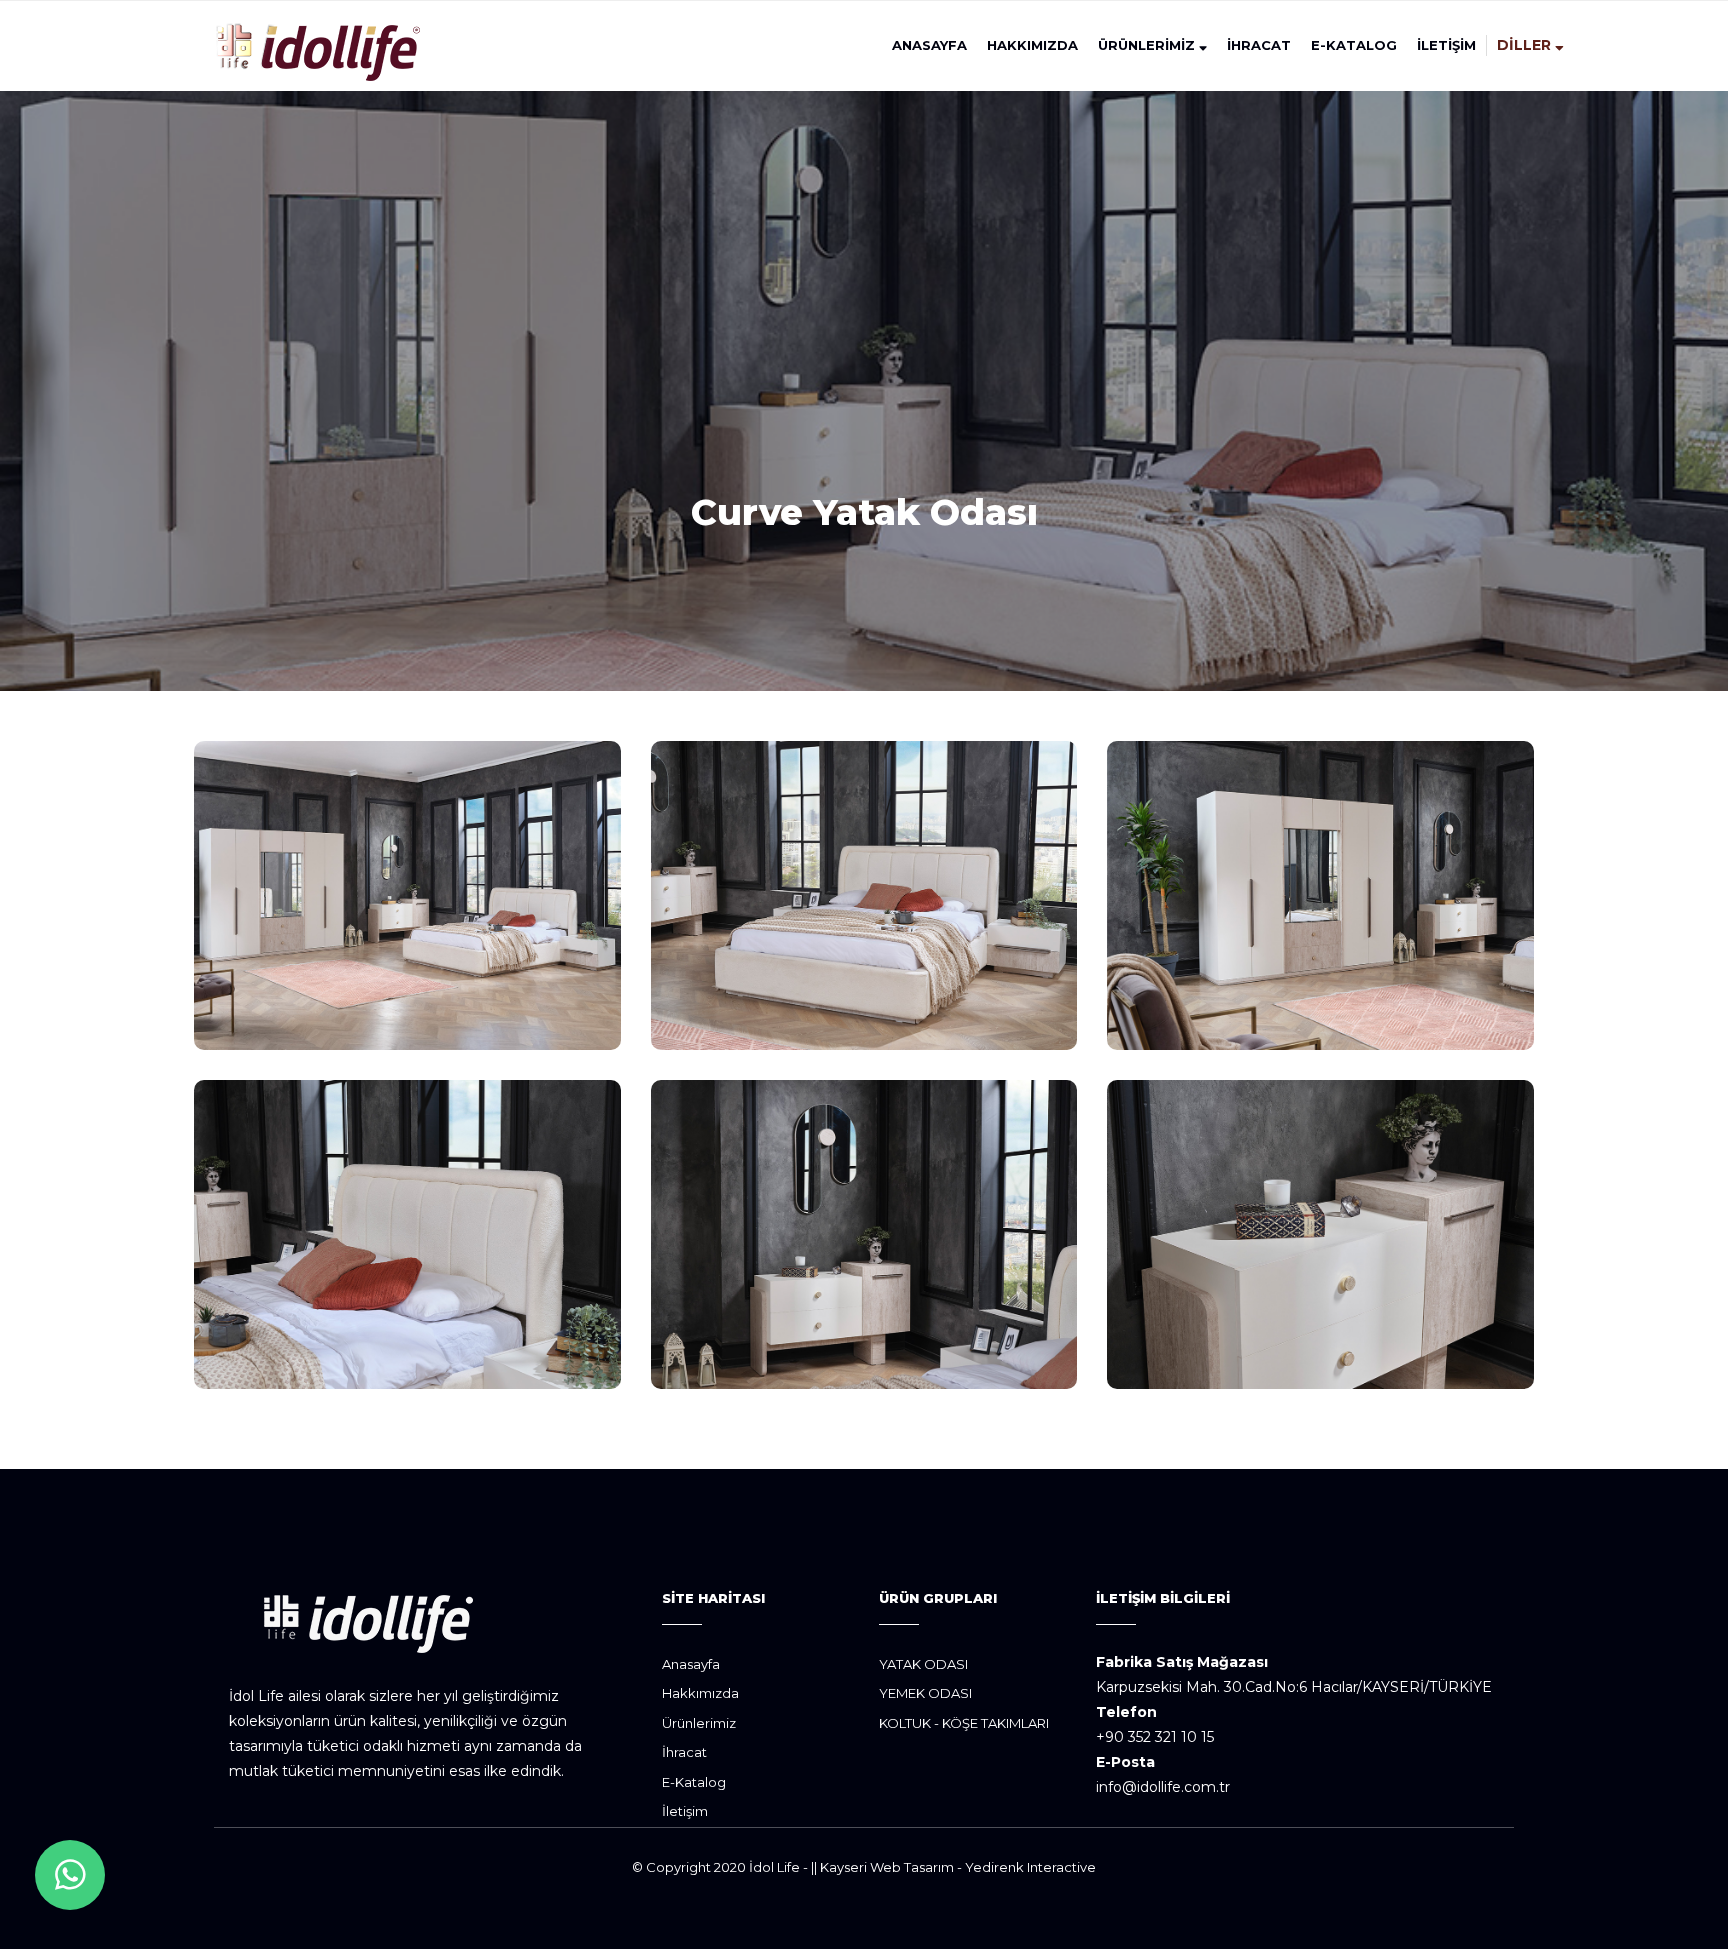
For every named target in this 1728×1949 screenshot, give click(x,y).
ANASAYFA (929, 45)
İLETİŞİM (1446, 45)
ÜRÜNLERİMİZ (1148, 45)
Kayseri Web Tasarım (887, 1867)
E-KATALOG (1354, 45)
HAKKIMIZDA (1032, 45)
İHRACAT (1259, 45)
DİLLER (1526, 45)
